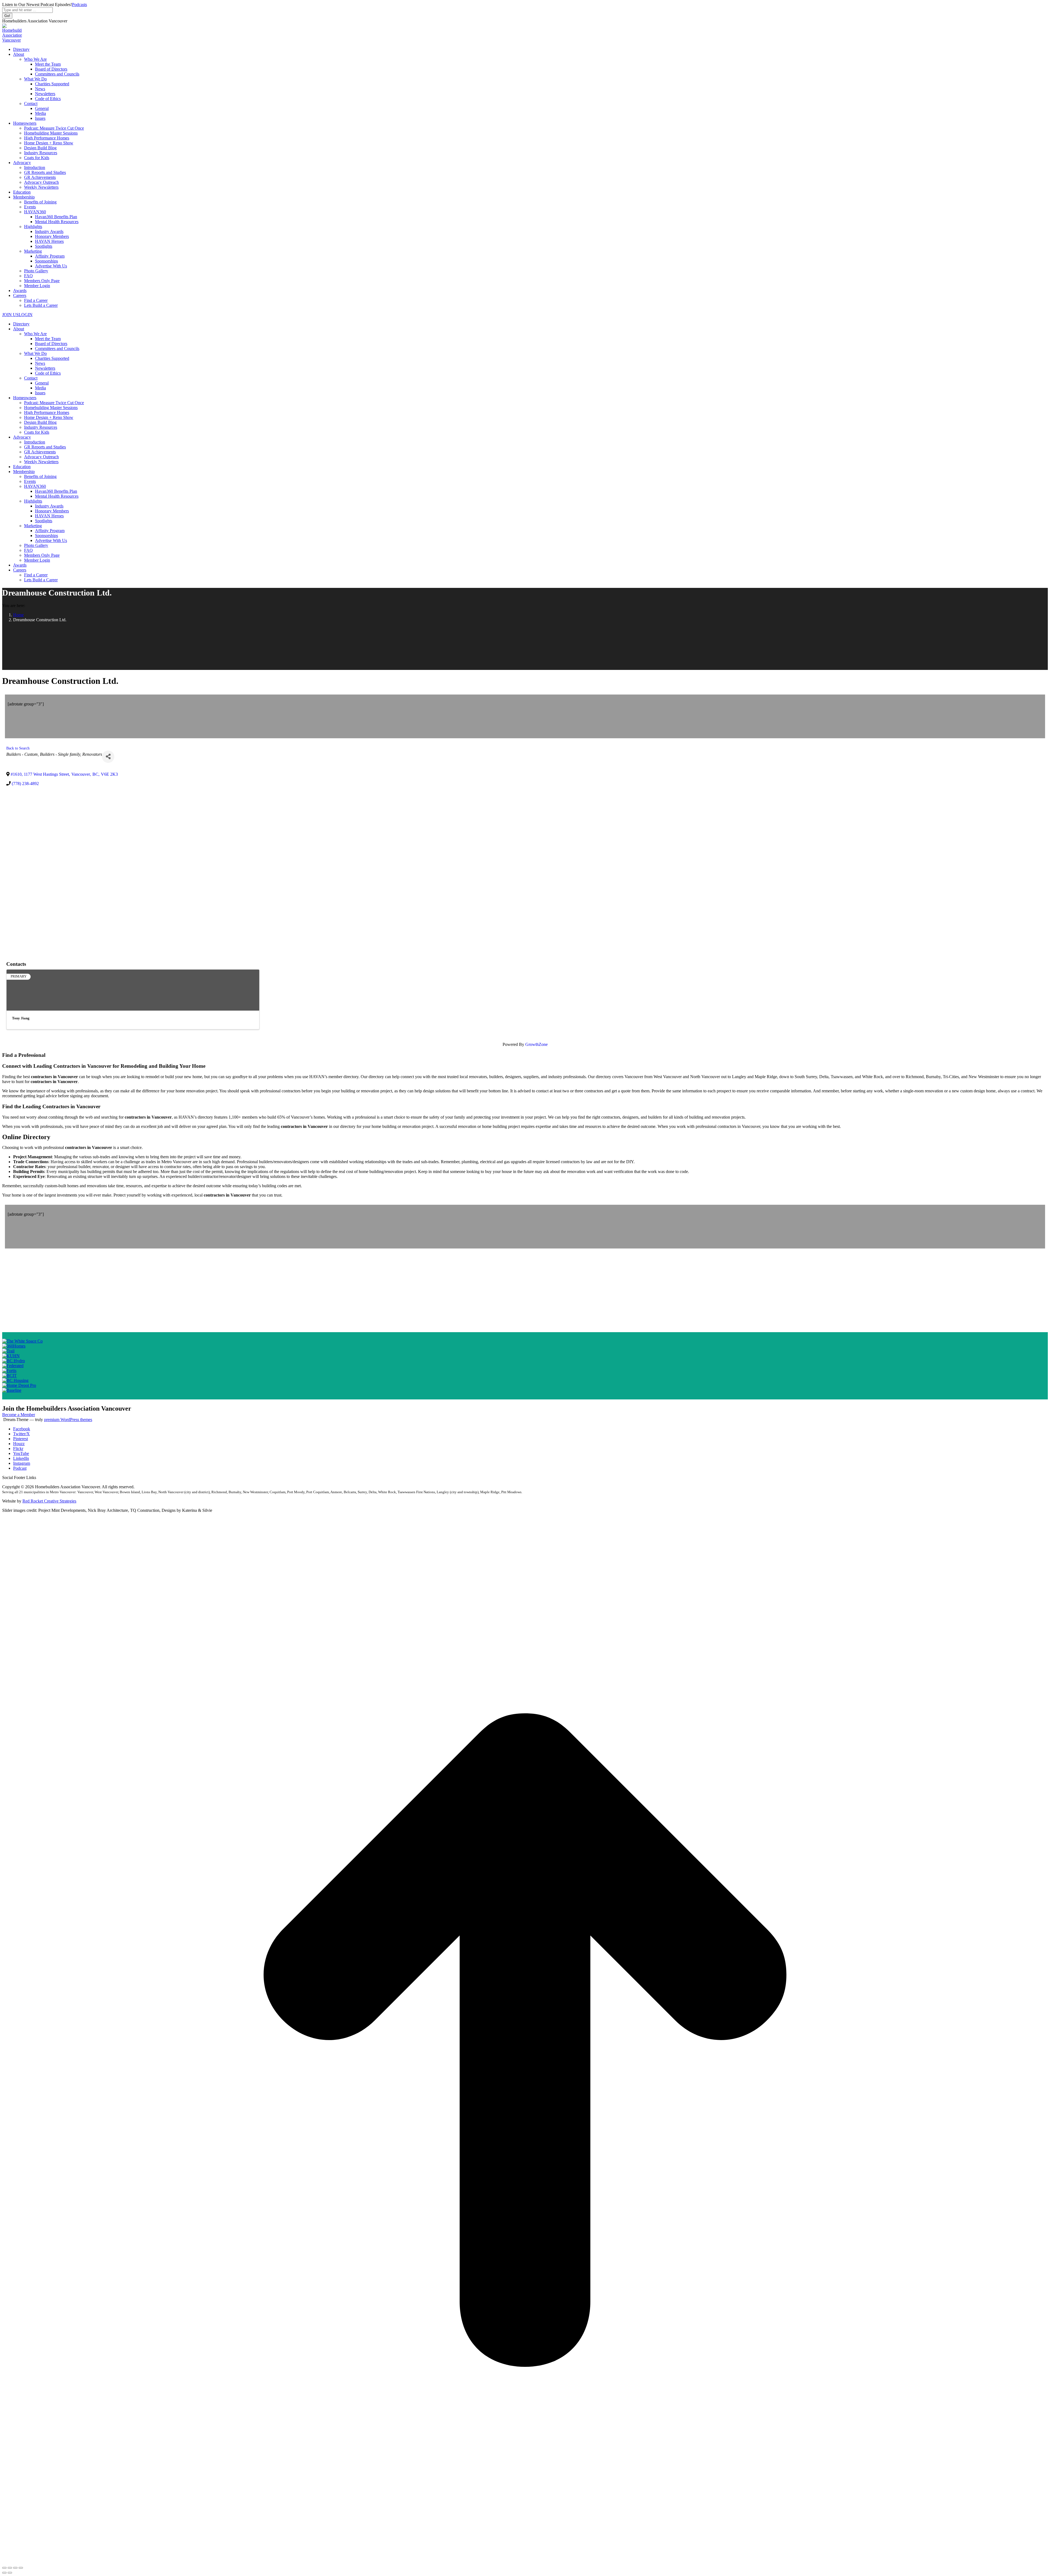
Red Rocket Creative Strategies (49, 1501)
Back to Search (18, 748)
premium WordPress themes (68, 1420)
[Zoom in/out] (21, 2568)
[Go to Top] (525, 2561)
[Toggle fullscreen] (15, 2568)
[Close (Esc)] (4, 2568)
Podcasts (79, 5)
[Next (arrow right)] (10, 2573)
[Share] (108, 757)
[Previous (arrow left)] (4, 2573)
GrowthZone (536, 1044)
